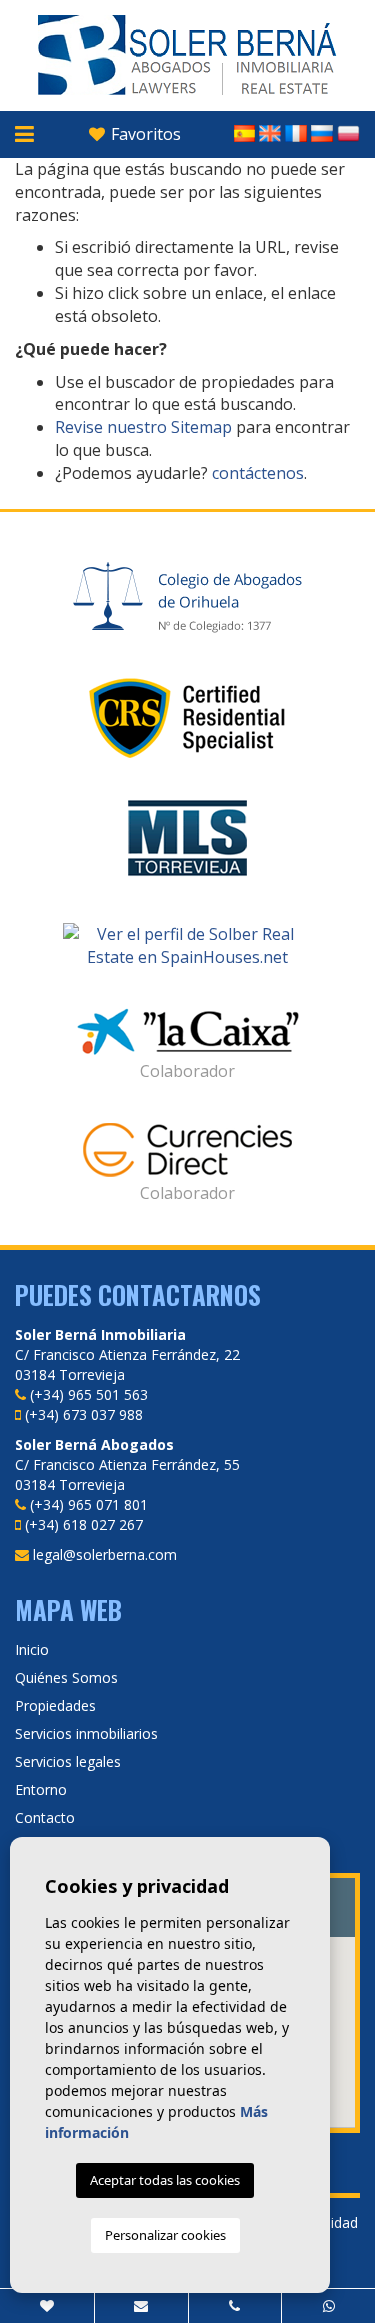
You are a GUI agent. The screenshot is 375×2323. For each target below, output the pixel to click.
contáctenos (258, 473)
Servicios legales (68, 1761)
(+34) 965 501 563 (89, 1394)
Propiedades (55, 1705)
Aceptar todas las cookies (165, 2180)
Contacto (45, 1817)
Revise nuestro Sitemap (143, 427)
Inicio (32, 1649)
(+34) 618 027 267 (84, 1524)
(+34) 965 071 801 (89, 1504)
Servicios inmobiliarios (86, 1733)
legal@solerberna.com (105, 1554)
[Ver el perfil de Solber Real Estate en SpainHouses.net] (187, 946)
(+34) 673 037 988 (84, 1414)
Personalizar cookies (165, 2235)
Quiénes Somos (66, 1677)
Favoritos (144, 134)
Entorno (41, 1789)
